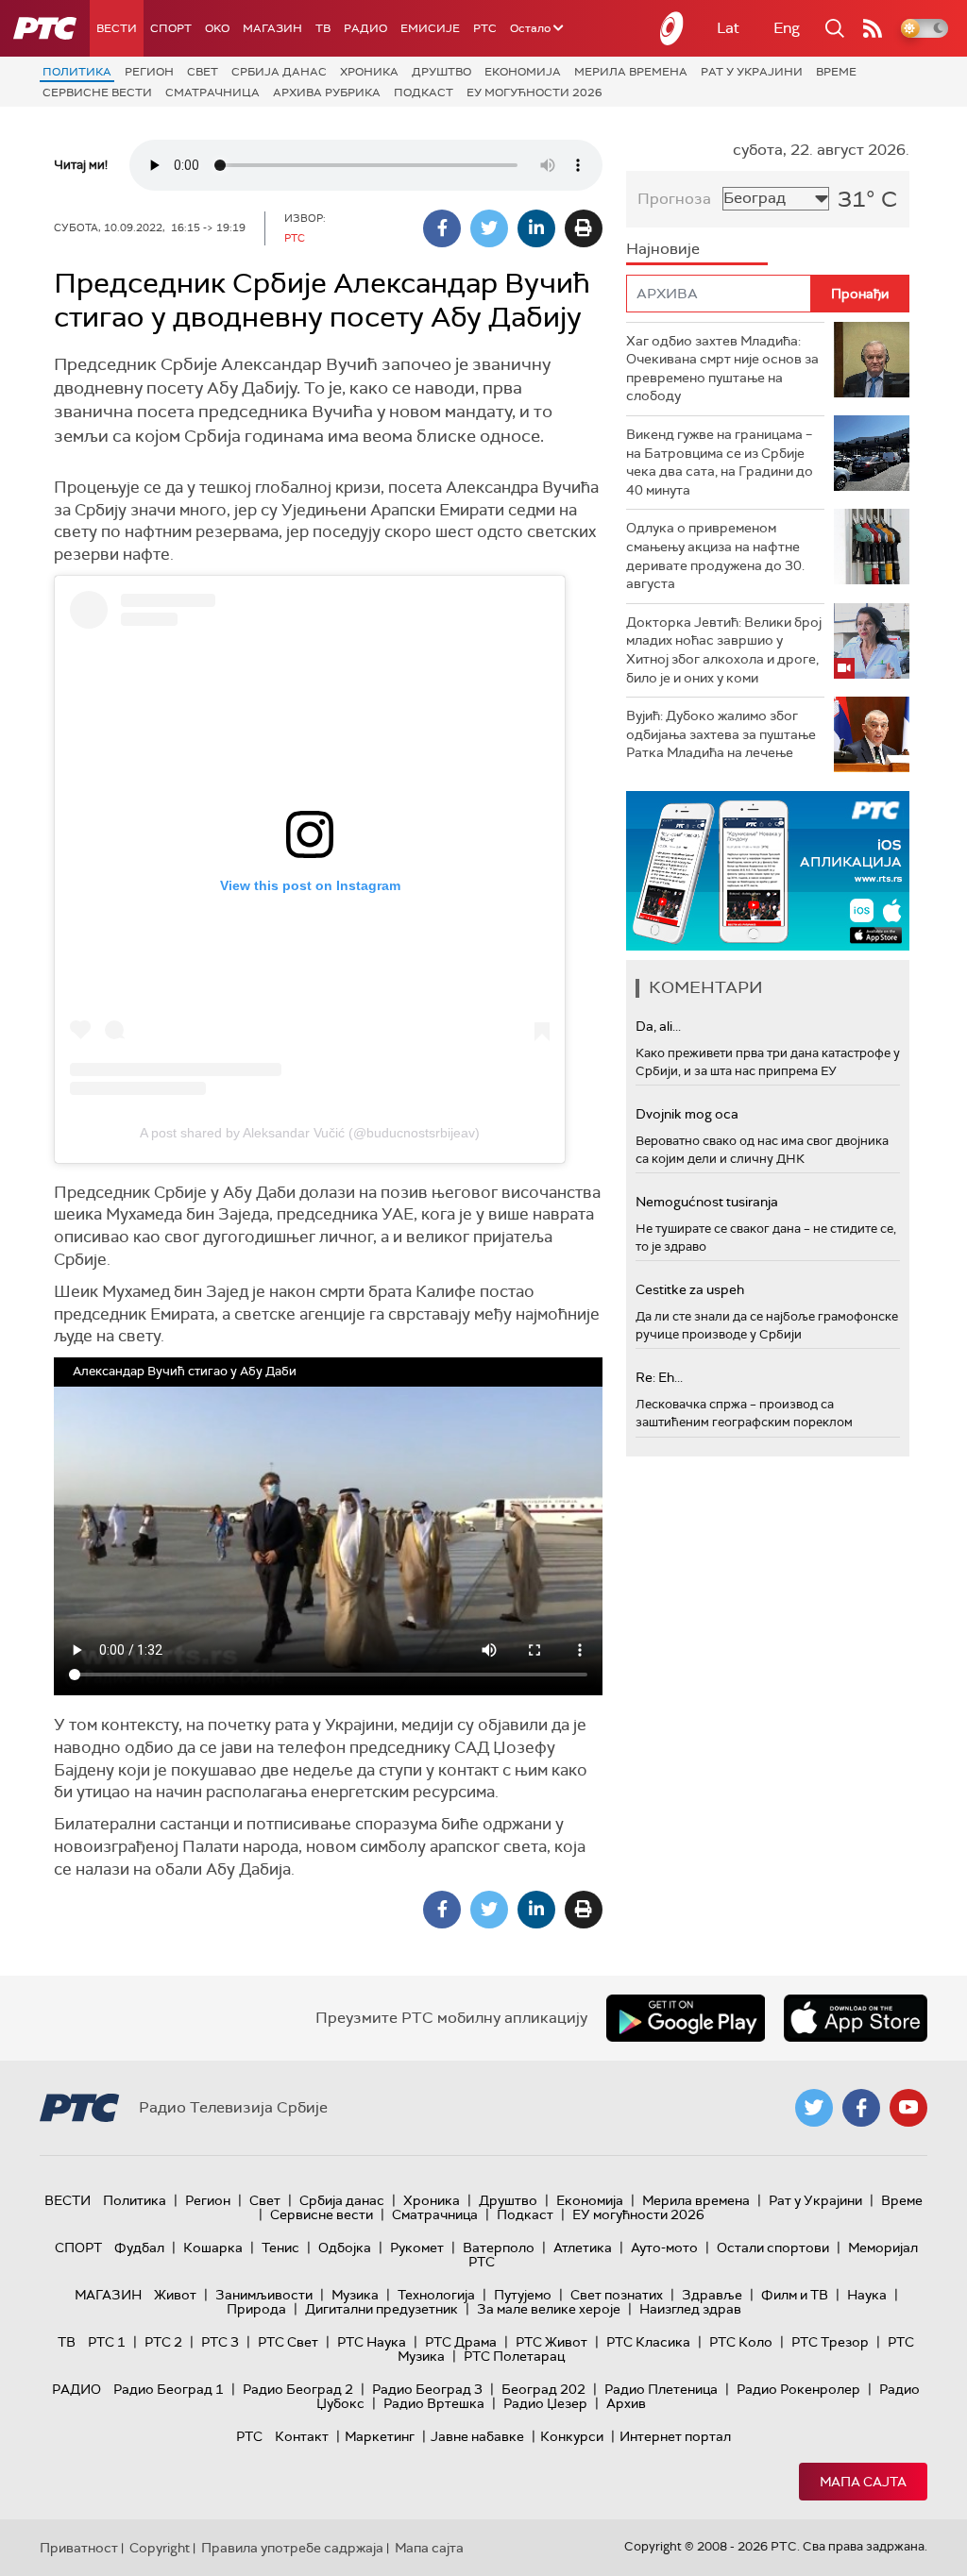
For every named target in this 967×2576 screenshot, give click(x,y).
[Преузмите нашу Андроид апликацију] (686, 2018)
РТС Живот (551, 2342)
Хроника (369, 72)
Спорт (171, 28)
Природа (256, 2309)
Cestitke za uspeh (690, 1289)
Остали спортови (773, 2248)
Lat (728, 28)
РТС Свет (288, 2342)
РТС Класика (648, 2342)
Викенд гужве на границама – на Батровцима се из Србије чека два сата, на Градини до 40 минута (720, 462)
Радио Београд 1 (169, 2389)
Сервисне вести (97, 93)
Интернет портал (675, 2436)
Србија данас (279, 72)
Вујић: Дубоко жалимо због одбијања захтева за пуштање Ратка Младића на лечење (721, 734)
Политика (77, 72)
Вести (117, 28)
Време (836, 72)
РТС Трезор (830, 2342)
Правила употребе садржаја (292, 2548)
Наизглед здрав (690, 2309)
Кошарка (213, 2248)
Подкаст (424, 93)
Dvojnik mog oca (687, 1114)
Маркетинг (380, 2436)
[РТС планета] (672, 28)
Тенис (280, 2248)
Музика (355, 2295)
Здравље (712, 2295)
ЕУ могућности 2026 (534, 93)
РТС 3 (220, 2342)
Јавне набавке (477, 2436)
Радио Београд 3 (427, 2389)
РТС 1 (107, 2342)
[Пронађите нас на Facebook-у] (861, 2108)
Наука (867, 2295)
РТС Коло (741, 2342)
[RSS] (873, 28)
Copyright (160, 2548)
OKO (217, 28)
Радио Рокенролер (798, 2389)
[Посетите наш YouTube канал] (908, 2108)
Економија (523, 72)
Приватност (79, 2548)
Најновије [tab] (663, 249)
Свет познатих (617, 2295)
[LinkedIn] (536, 228)
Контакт (302, 2436)
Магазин (272, 28)
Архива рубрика (327, 93)
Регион (149, 72)
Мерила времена (631, 72)
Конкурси (572, 2436)
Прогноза (674, 199)
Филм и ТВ (795, 2295)
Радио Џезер (545, 2403)
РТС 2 (163, 2342)
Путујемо (523, 2295)
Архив (626, 2403)
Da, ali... (658, 1026)
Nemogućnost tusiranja (707, 1202)
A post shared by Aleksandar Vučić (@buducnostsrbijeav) (310, 1133)
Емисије (430, 28)
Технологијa (436, 2295)
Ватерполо (499, 2248)
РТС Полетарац (514, 2356)
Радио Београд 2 (298, 2389)
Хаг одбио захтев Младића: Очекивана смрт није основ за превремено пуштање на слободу (722, 369)
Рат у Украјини (752, 72)
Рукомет (417, 2248)
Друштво (441, 72)
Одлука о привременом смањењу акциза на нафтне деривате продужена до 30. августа (715, 556)
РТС (485, 28)
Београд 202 (543, 2389)
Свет (203, 72)
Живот (175, 2295)
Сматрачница (212, 93)
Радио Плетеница (661, 2389)
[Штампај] (584, 228)
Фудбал (139, 2248)
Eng (787, 28)
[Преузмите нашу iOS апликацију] (856, 2018)
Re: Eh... (659, 1377)
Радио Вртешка (434, 2403)
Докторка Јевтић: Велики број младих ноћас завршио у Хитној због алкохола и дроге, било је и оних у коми (724, 650)
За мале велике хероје (549, 2309)
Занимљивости (264, 2295)
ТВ (323, 28)
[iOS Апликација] (768, 871)
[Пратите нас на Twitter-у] (814, 2108)
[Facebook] (442, 228)
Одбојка (345, 2248)
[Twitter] (489, 228)
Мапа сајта (863, 2482)
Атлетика (583, 2248)
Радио (365, 28)
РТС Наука (372, 2342)
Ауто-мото (664, 2248)
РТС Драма (461, 2342)
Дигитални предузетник (382, 2309)
